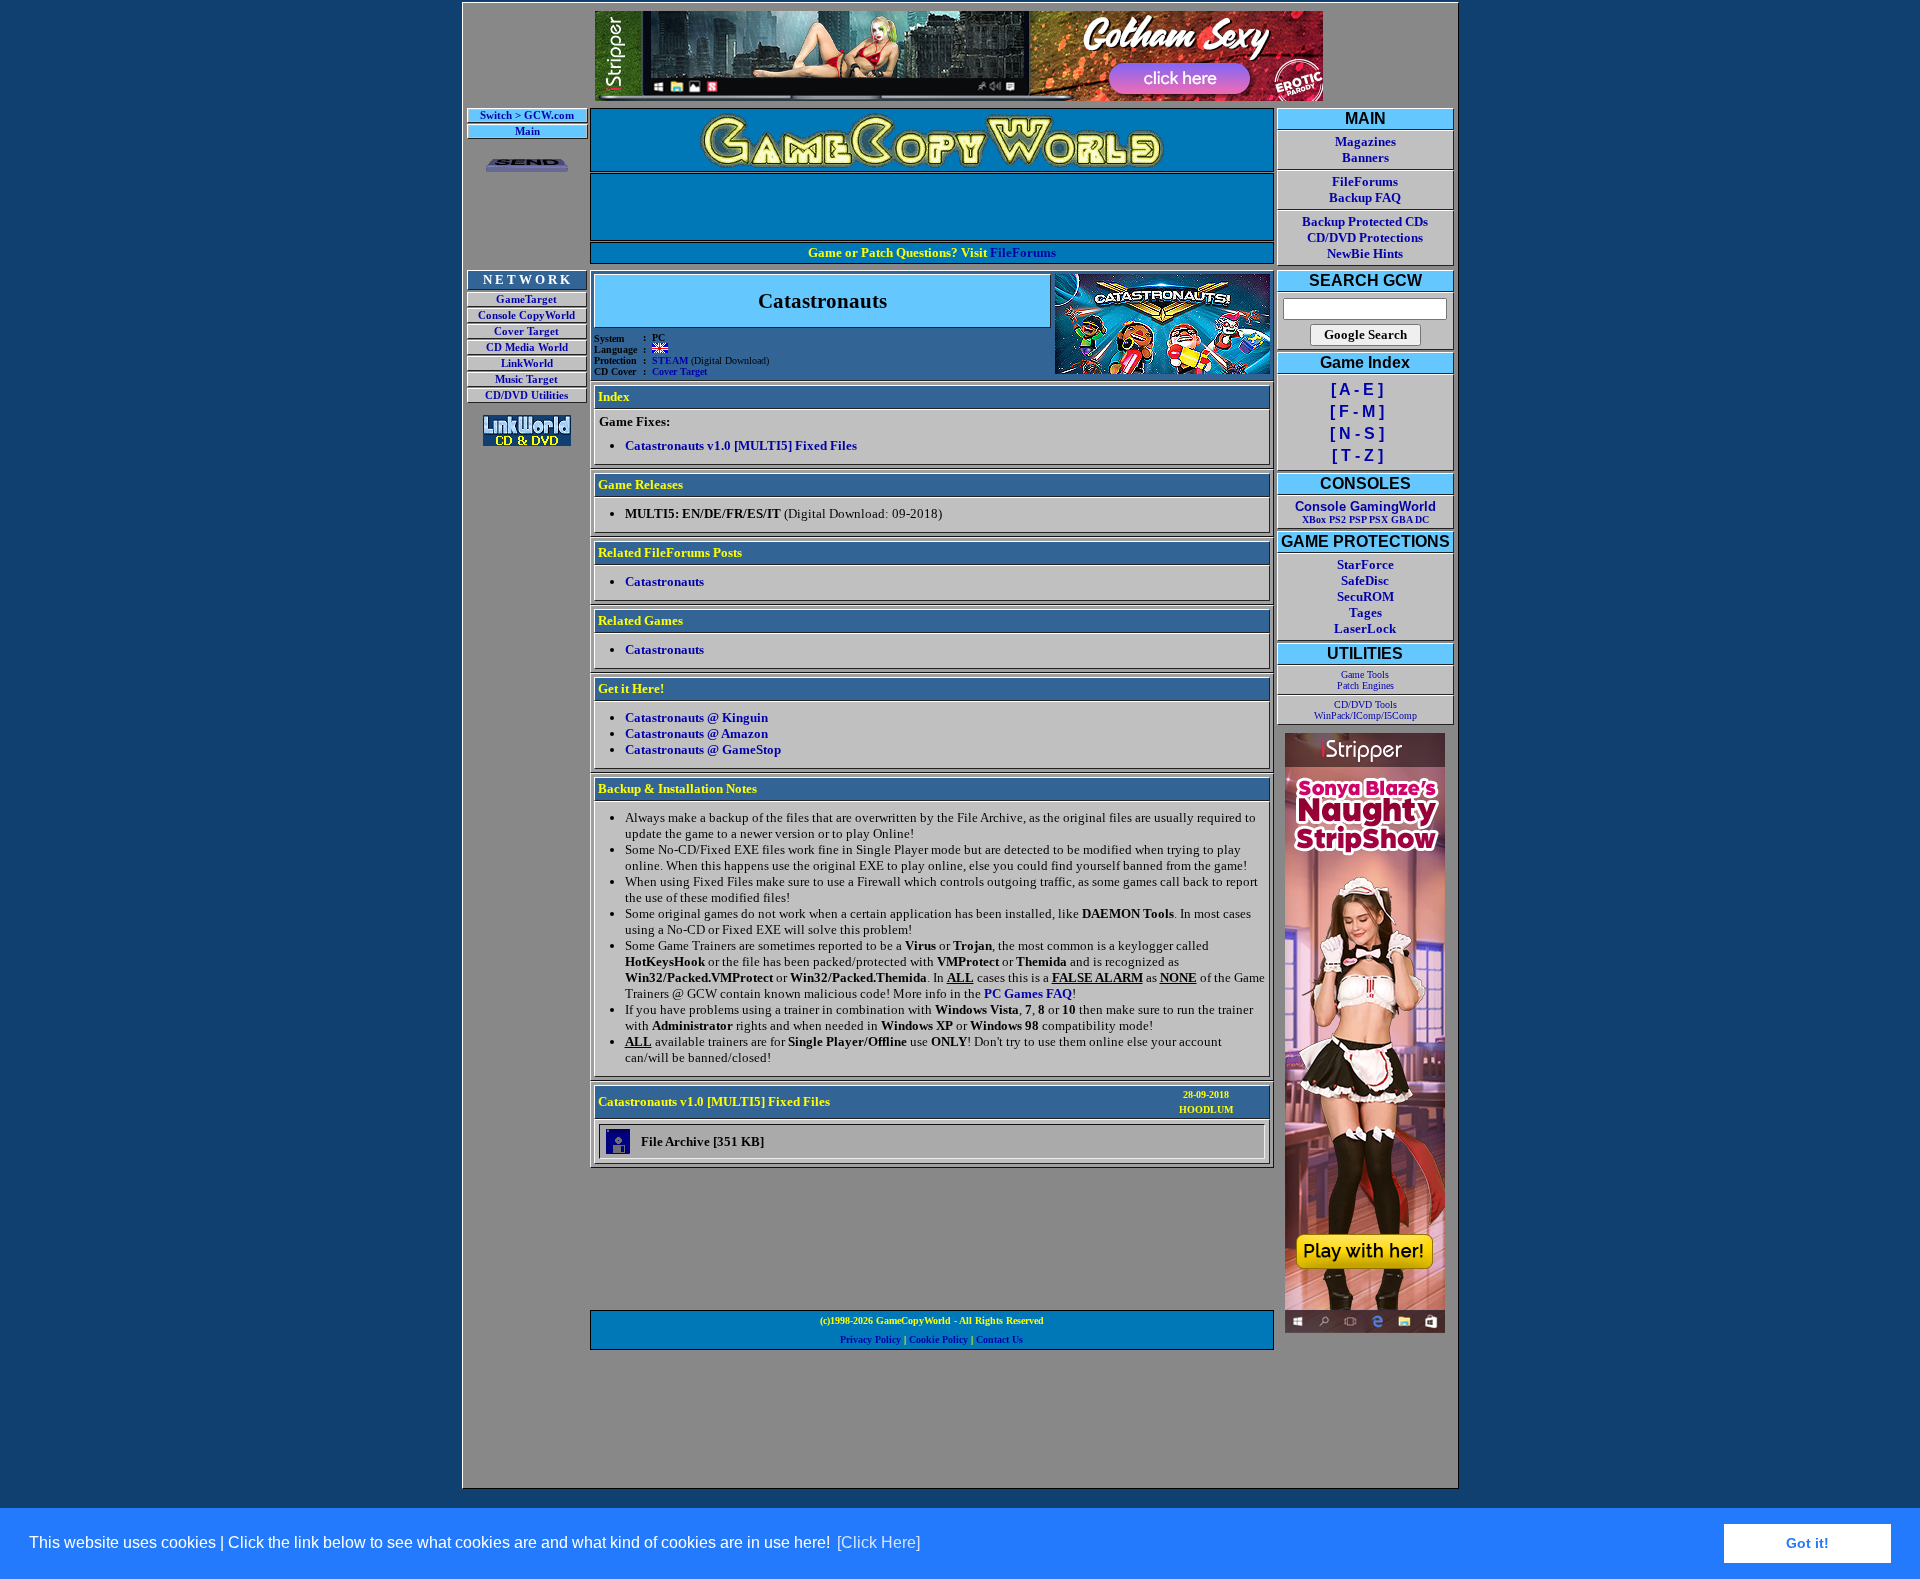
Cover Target (526, 331)
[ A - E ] (1357, 389)
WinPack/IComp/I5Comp (1365, 715)
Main (527, 131)
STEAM (670, 360)
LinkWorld (527, 363)
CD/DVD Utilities (526, 395)
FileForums (1023, 252)
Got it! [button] (1807, 1543)
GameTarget (526, 299)
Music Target (526, 379)
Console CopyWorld (526, 315)
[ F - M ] (1357, 411)
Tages (1365, 612)
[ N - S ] (1357, 433)
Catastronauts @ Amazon (696, 733)
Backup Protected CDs (1365, 221)
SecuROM (1365, 596)
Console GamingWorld (1365, 506)
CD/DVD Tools (1365, 704)
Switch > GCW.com (527, 115)
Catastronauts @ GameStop (703, 749)
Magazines (1365, 141)
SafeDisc (1365, 580)
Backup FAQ (1365, 197)
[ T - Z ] (1357, 455)
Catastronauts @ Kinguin (696, 717)
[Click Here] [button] (878, 1542)
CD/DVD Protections (1365, 237)
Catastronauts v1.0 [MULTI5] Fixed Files (741, 445)
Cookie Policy (938, 1339)
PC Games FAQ (1028, 993)
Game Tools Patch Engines (1365, 680)
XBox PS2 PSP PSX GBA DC (1365, 519)
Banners (1365, 157)
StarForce (1365, 564)
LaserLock (1365, 628)
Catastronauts (664, 581)
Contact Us (999, 1339)
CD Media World (527, 347)
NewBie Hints (1365, 253)
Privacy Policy (870, 1339)
